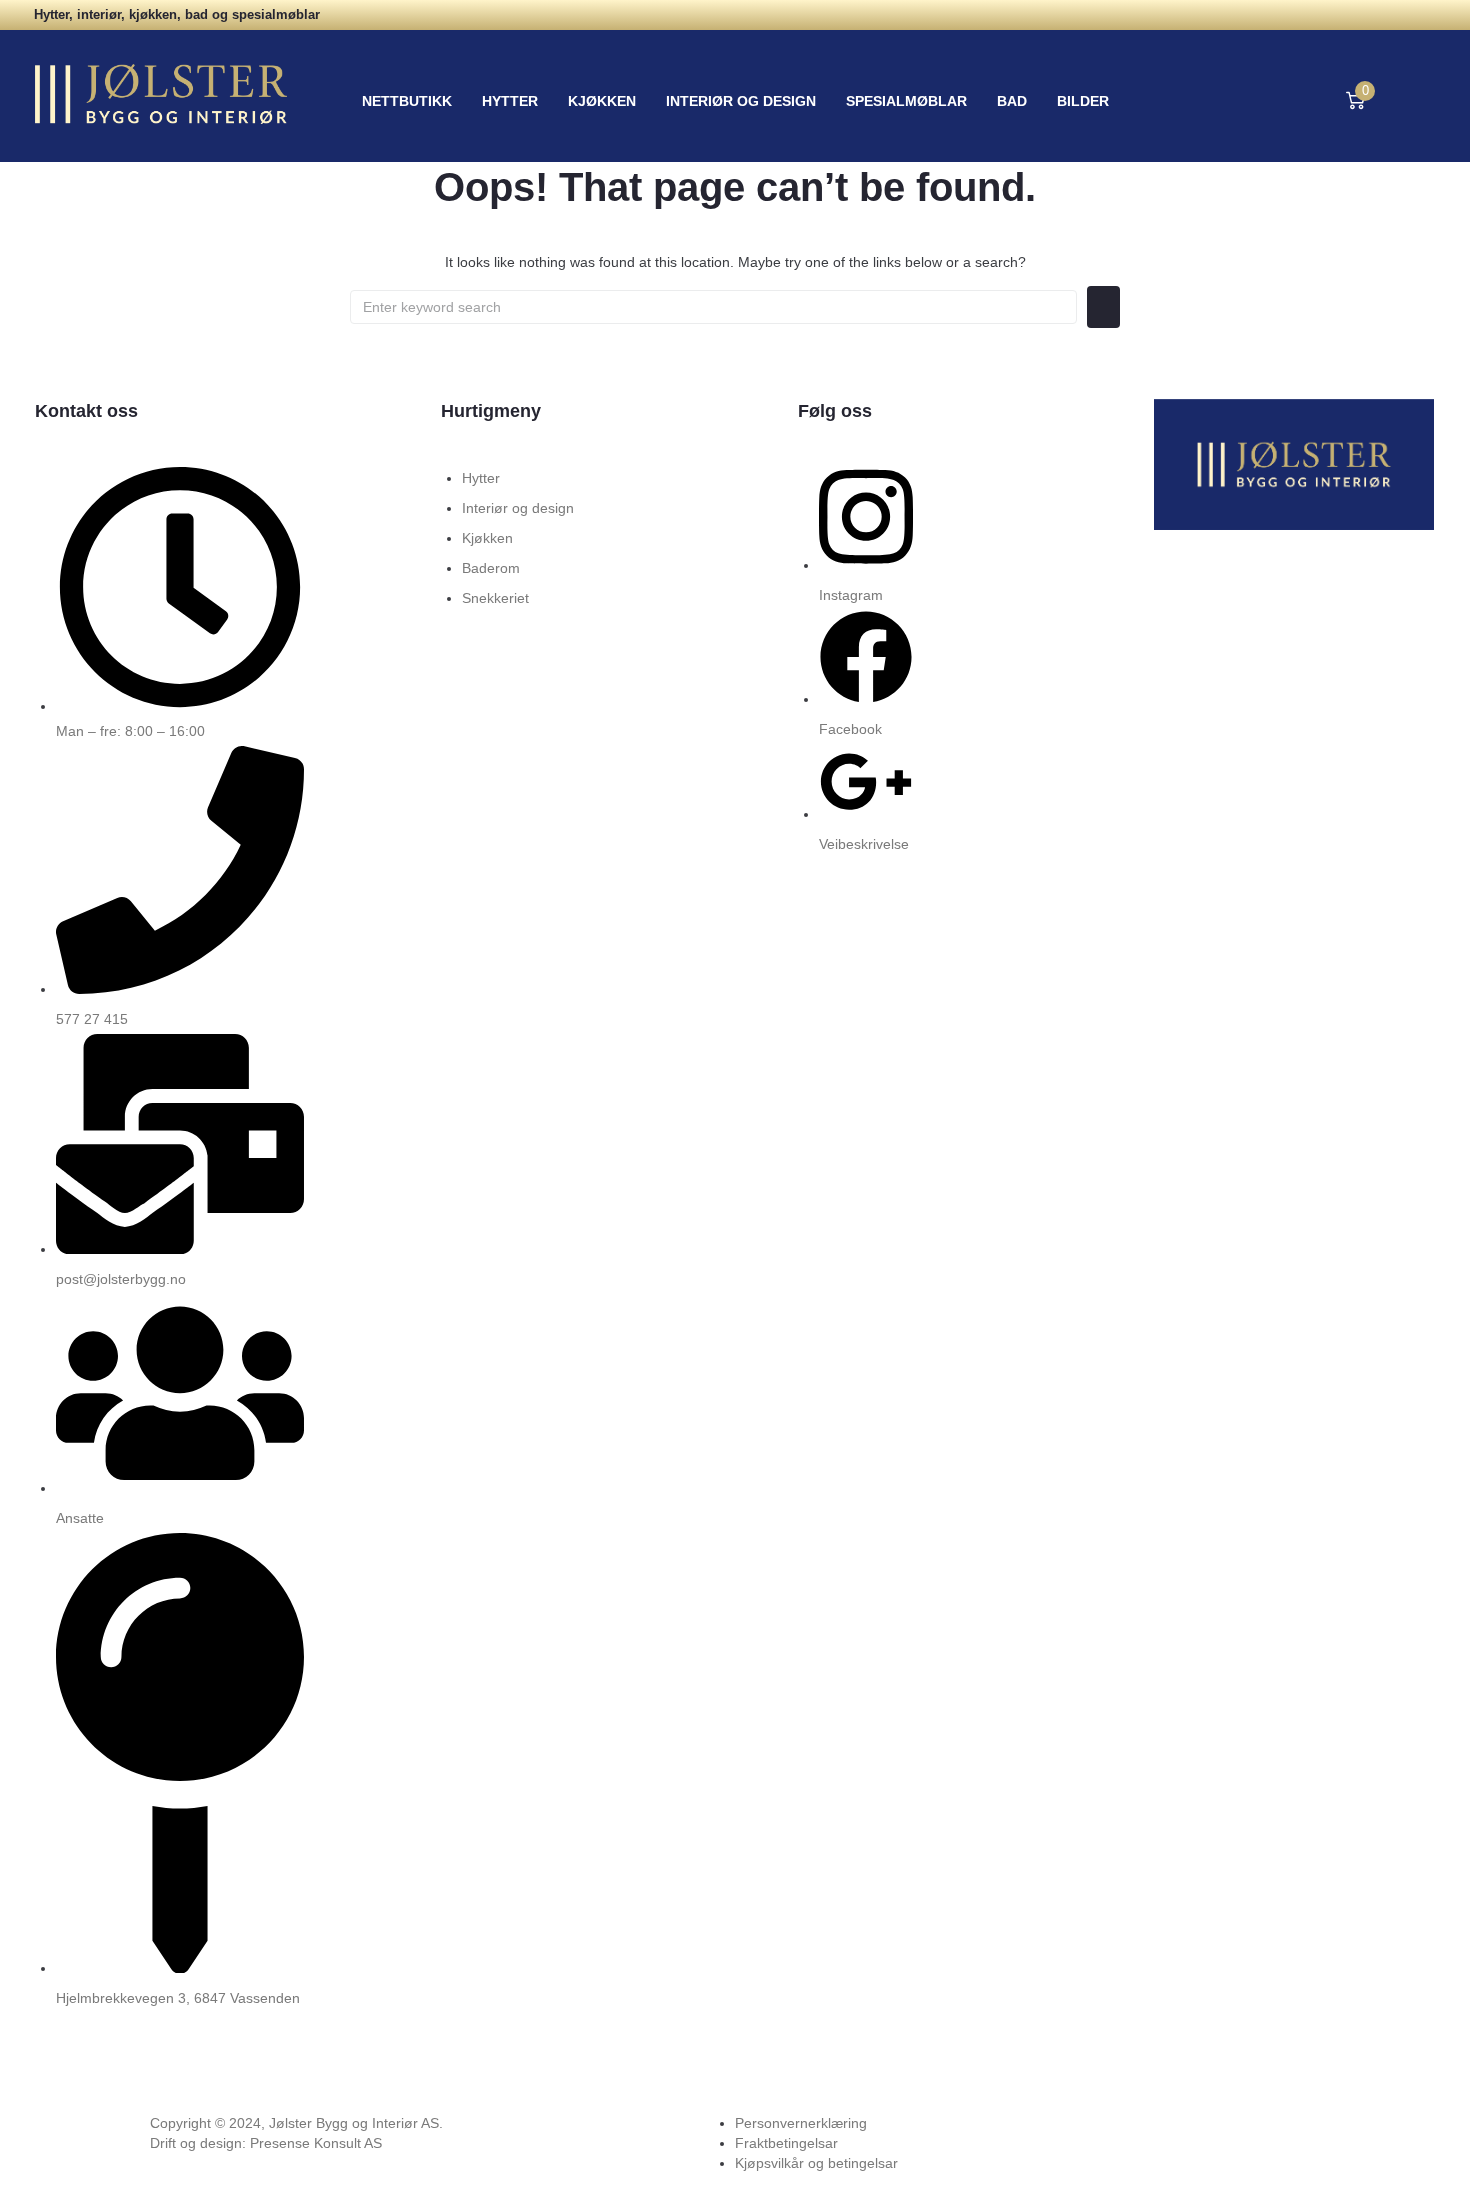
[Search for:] (713, 307)
